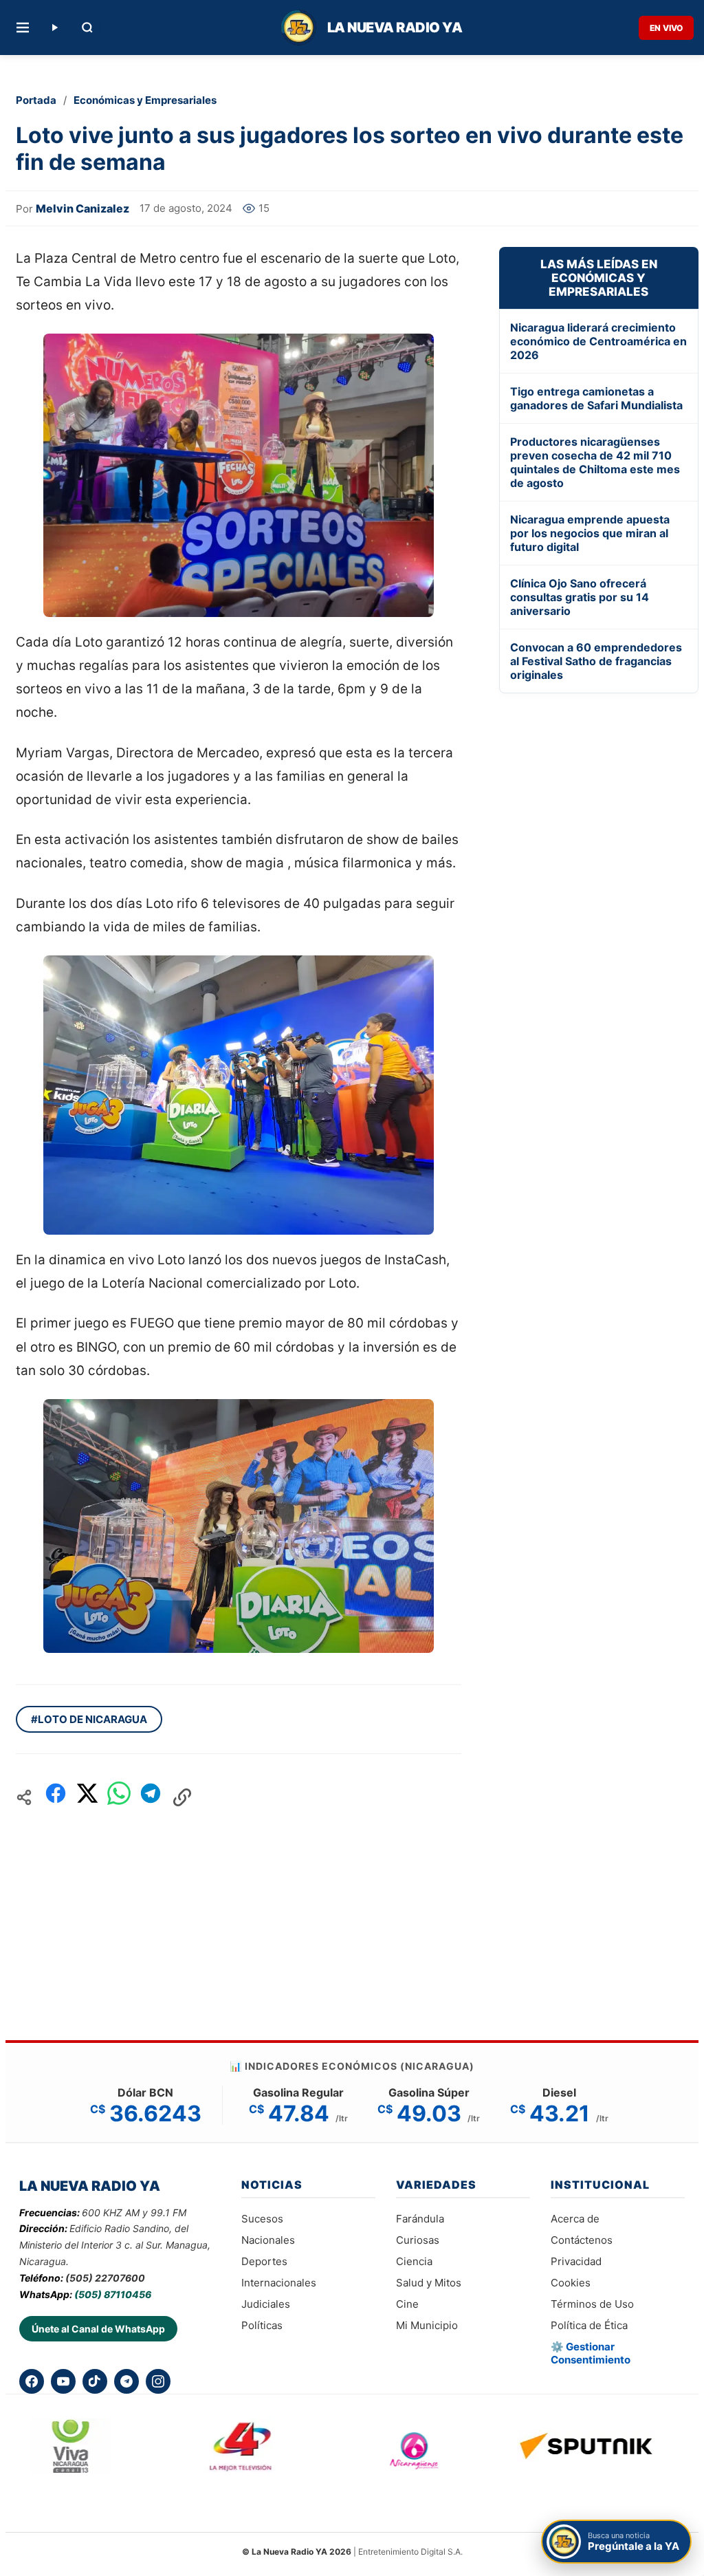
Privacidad (576, 2261)
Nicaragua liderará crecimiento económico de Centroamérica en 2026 (598, 341)
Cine (407, 2304)
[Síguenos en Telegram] (126, 2381)
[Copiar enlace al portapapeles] (182, 1797)
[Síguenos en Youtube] (63, 2381)
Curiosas (418, 2240)
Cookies (571, 2283)
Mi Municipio (427, 2325)
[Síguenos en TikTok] (95, 2381)
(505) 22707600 (105, 2278)
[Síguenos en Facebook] (32, 2381)
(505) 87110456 (113, 2294)
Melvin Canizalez (82, 208)
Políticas (262, 2325)
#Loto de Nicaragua (89, 1719)
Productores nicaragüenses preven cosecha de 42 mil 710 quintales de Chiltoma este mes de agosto (595, 462)
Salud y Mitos (429, 2283)
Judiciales (266, 2304)
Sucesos (262, 2219)
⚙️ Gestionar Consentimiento (591, 2353)
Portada (36, 100)
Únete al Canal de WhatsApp (98, 2329)
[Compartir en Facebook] (56, 1797)
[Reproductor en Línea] (54, 28)
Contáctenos (582, 2240)
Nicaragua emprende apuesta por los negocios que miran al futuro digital (590, 533)
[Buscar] (87, 28)
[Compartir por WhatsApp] (119, 1797)
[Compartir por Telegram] (151, 1797)
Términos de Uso (592, 2304)
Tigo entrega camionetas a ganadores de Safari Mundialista (596, 398)
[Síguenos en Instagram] (158, 2381)
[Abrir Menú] (23, 28)
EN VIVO (666, 28)
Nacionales (268, 2240)
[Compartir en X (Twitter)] (87, 1797)
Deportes (264, 2261)
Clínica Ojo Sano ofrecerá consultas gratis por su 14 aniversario (580, 597)
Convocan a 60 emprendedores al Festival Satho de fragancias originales (596, 661)
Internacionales (279, 2283)
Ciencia (414, 2261)
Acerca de (575, 2219)
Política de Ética (589, 2325)
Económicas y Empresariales (145, 100)
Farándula (420, 2219)
